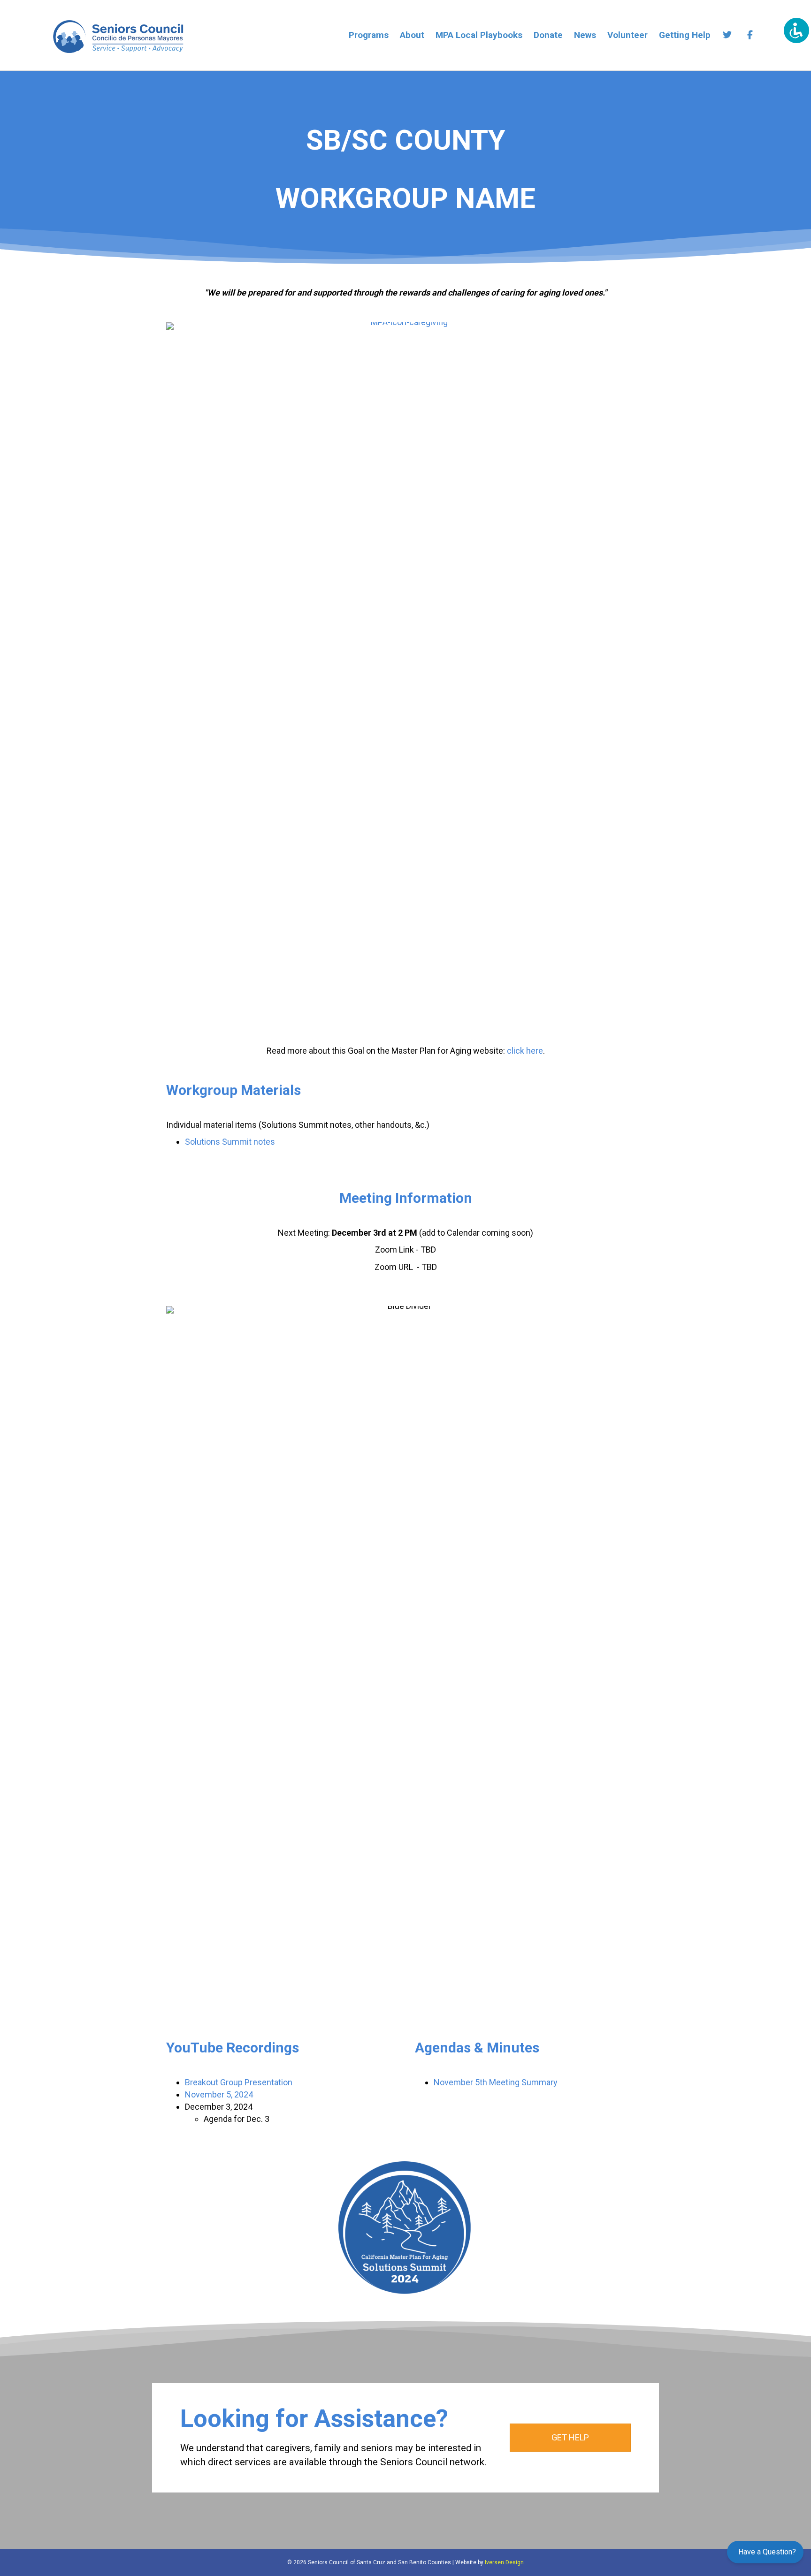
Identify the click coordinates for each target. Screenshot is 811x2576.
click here (525, 1051)
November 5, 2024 (219, 2094)
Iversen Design (504, 2562)
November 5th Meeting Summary (496, 2082)
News (585, 35)
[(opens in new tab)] (405, 673)
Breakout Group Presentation (239, 2082)
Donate (548, 35)
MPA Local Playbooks (479, 35)
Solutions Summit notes (230, 1142)
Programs (369, 35)
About (412, 35)
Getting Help (685, 35)
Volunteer (627, 35)
